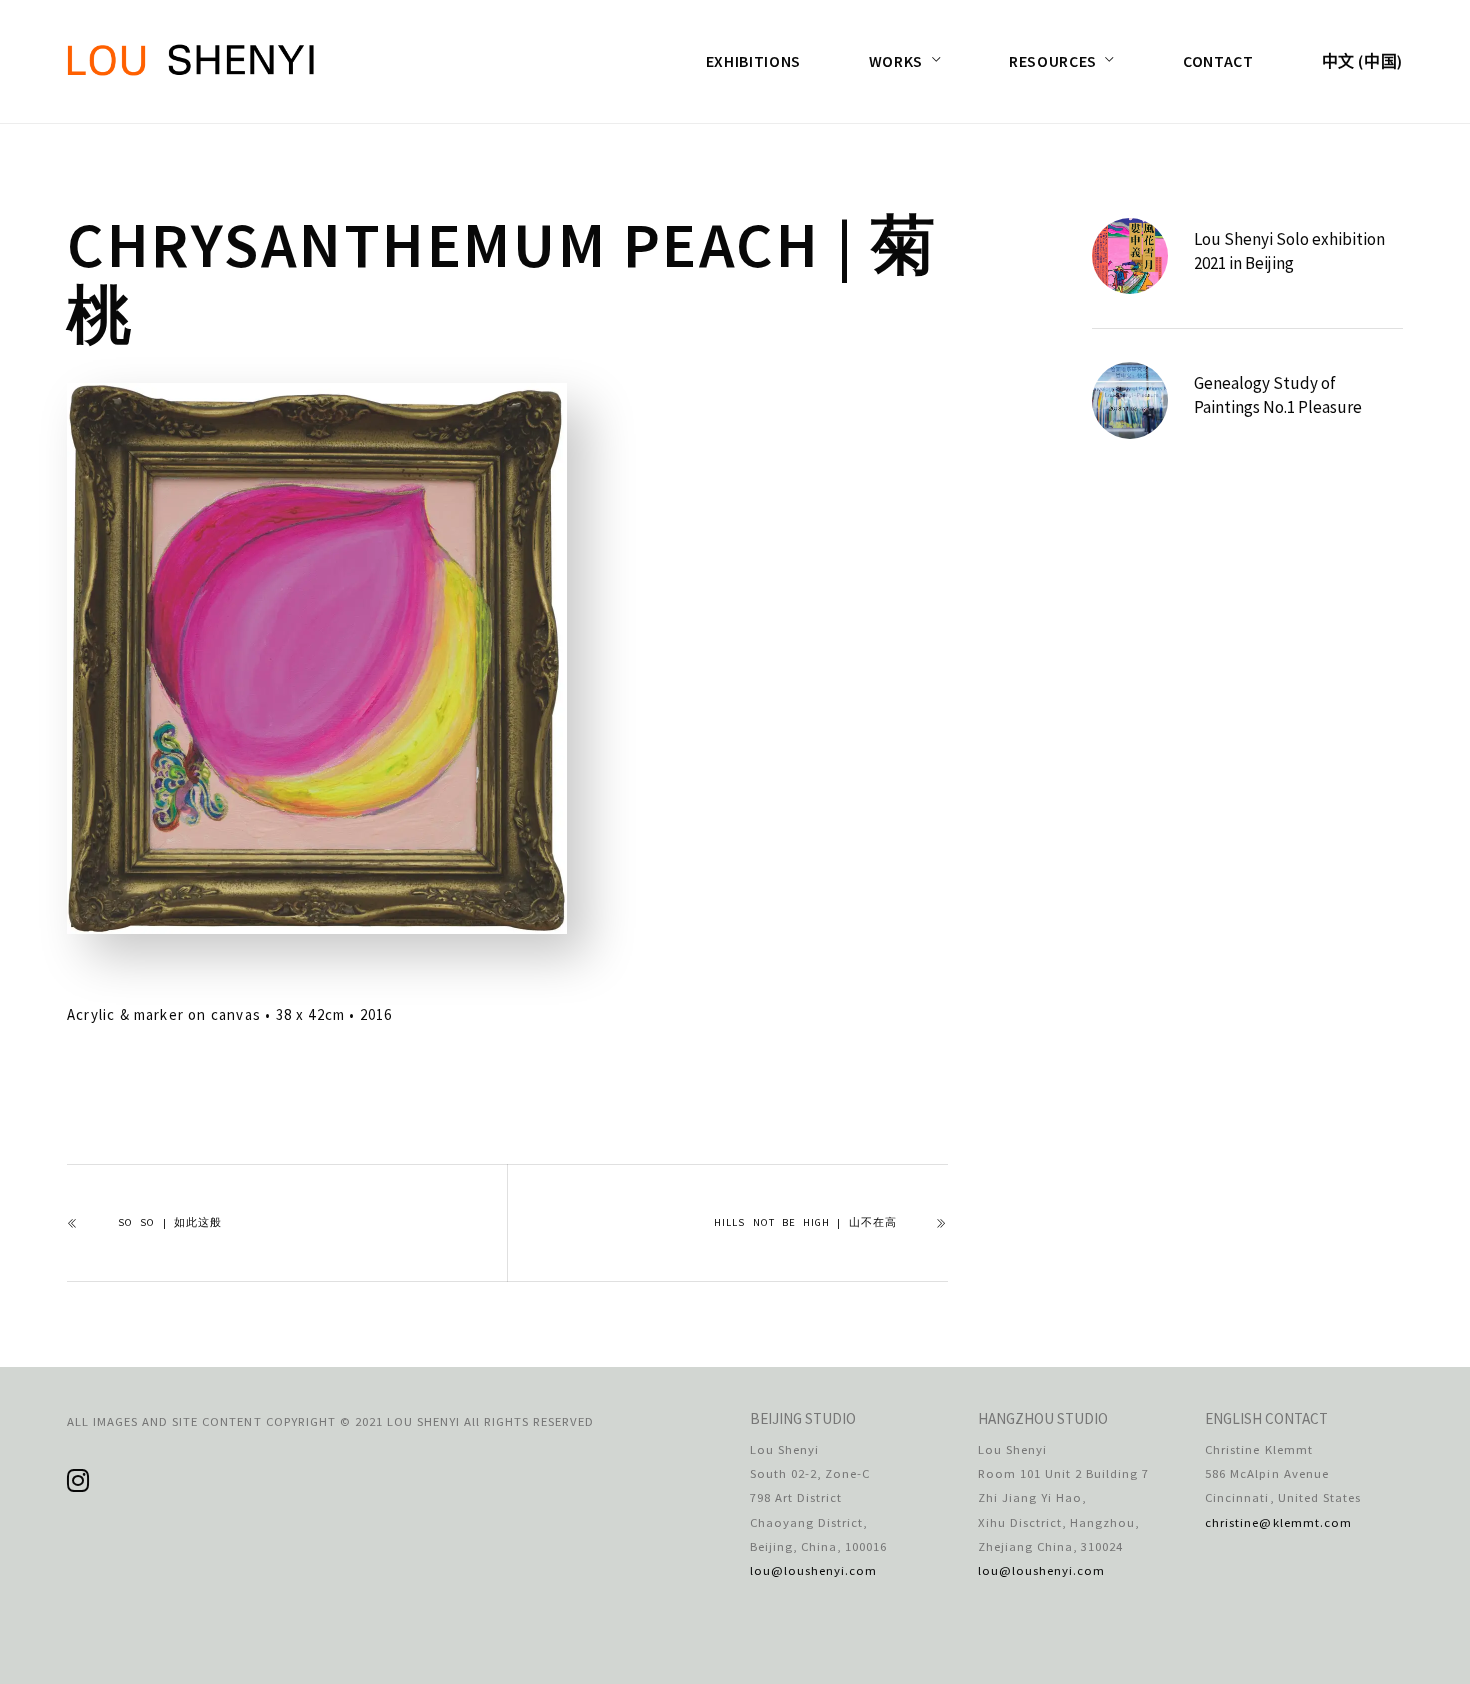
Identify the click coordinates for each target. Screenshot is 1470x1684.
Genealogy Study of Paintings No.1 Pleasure (1278, 395)
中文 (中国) (1362, 61)
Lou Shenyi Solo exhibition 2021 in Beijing (1289, 251)
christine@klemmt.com (1278, 1522)
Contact (1218, 61)
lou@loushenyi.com (813, 1570)
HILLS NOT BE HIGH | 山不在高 (805, 1222)
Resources (1053, 61)
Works (896, 61)
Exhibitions (753, 61)
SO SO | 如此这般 (170, 1222)
